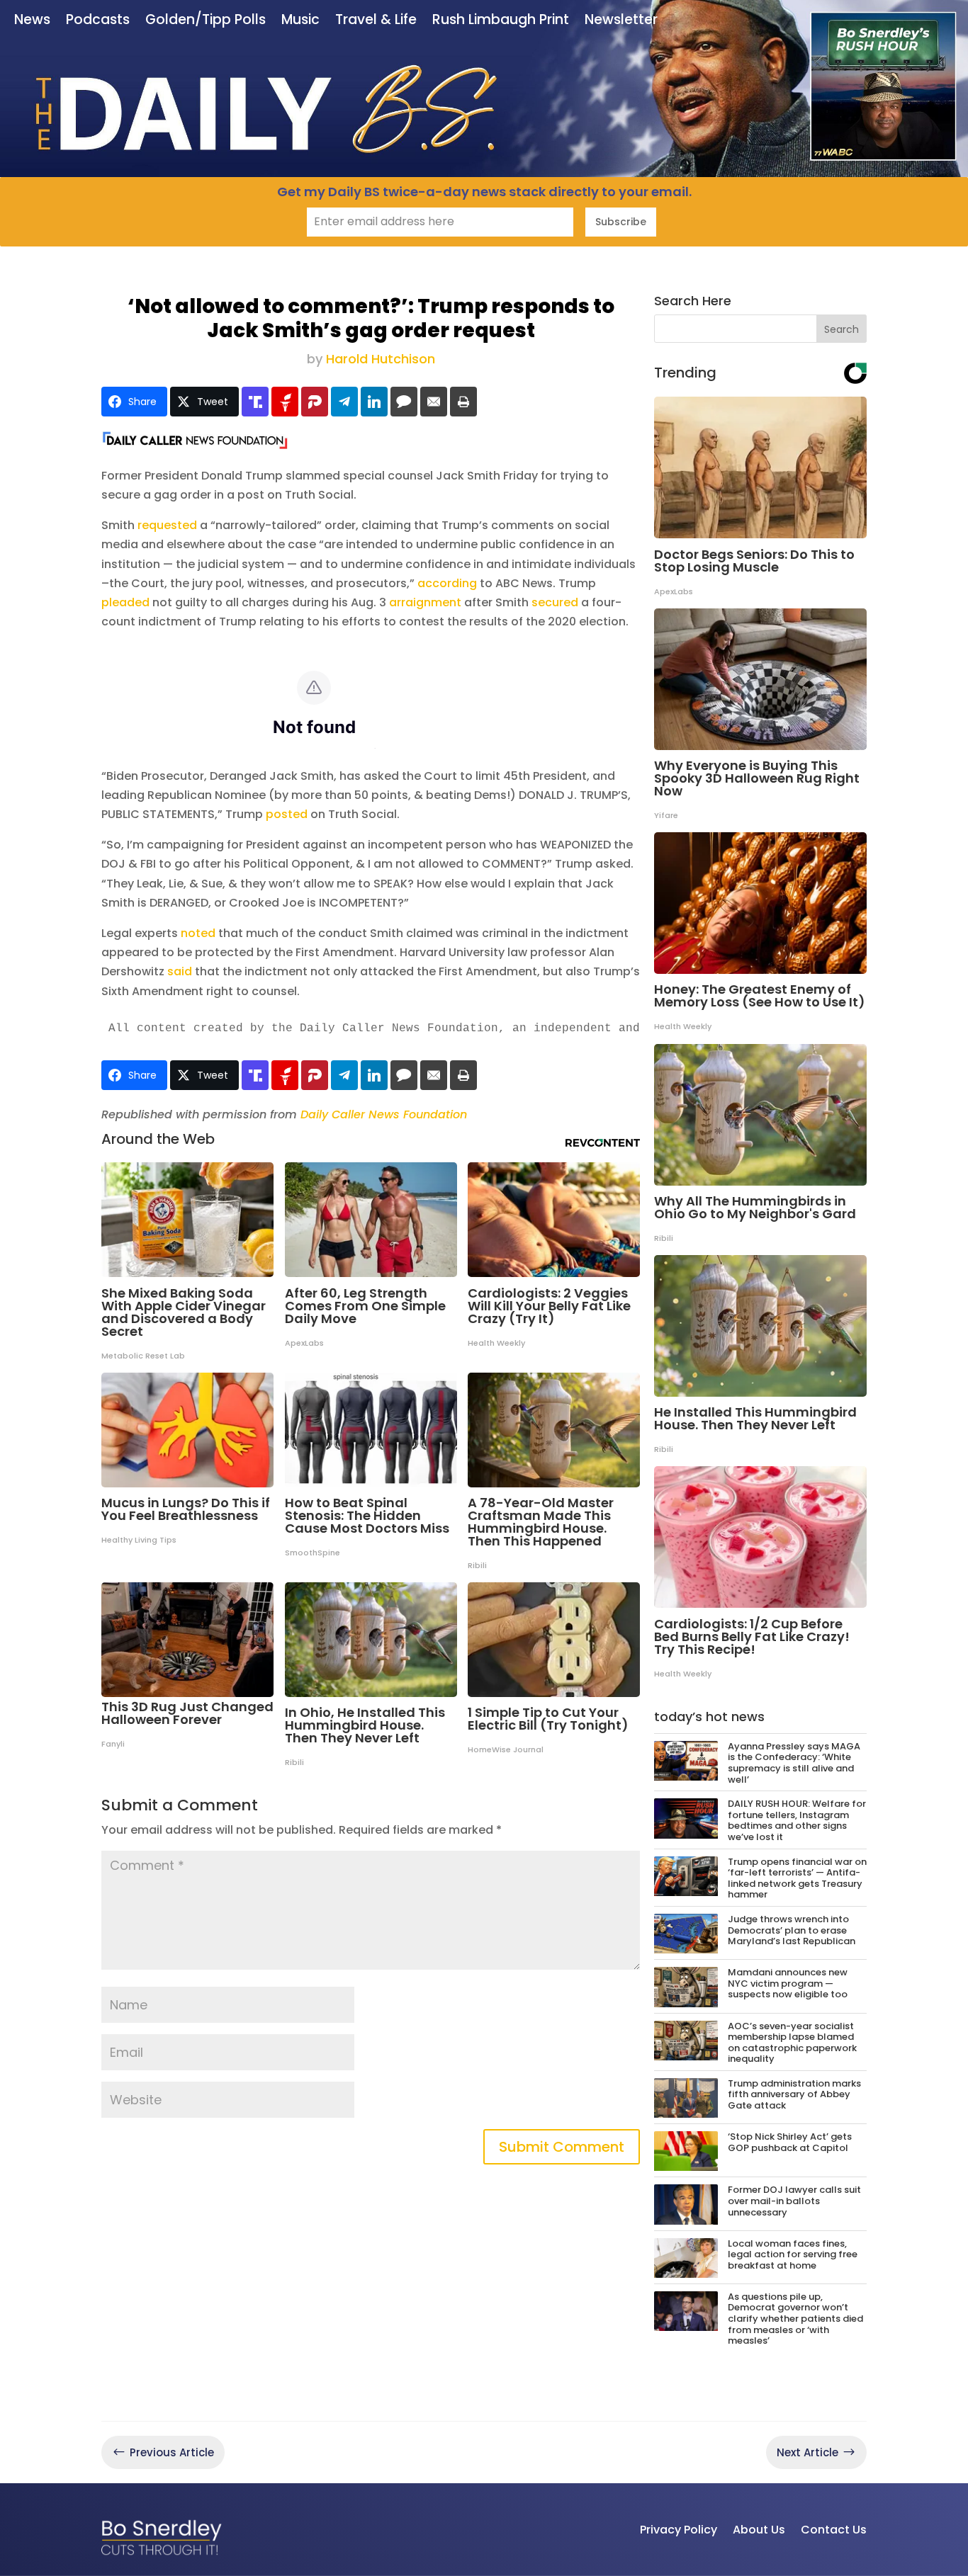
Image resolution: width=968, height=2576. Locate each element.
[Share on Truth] (255, 402)
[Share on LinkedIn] (374, 402)
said (180, 971)
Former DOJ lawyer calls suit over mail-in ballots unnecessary (794, 2201)
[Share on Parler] (315, 402)
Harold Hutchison (381, 359)
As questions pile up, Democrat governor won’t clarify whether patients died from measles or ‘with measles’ (795, 2319)
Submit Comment (562, 2147)
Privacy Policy (679, 2530)
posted (287, 814)
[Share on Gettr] (285, 402)
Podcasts (98, 21)
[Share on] (404, 402)
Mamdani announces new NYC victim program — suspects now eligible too (788, 1983)
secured (555, 602)
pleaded (125, 602)
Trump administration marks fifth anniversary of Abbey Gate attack (794, 2094)
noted (198, 933)
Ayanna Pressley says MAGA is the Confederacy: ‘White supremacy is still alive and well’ (794, 1763)
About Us (759, 2530)
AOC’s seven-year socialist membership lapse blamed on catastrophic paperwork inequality (792, 2043)
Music (300, 21)
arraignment (425, 602)
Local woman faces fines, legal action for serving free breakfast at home (793, 2254)
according (447, 583)
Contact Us (834, 2530)
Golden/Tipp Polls (206, 21)
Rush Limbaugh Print (501, 21)
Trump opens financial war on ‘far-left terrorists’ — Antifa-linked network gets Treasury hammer (797, 1878)
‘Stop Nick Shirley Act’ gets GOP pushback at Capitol (790, 2142)
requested (167, 525)
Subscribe (621, 222)
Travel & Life (376, 21)
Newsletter (621, 21)
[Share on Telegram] (344, 402)
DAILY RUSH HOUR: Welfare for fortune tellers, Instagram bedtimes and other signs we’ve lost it (797, 1820)
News (32, 21)
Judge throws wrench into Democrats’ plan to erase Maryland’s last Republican (792, 1930)
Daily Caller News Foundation (384, 1114)
